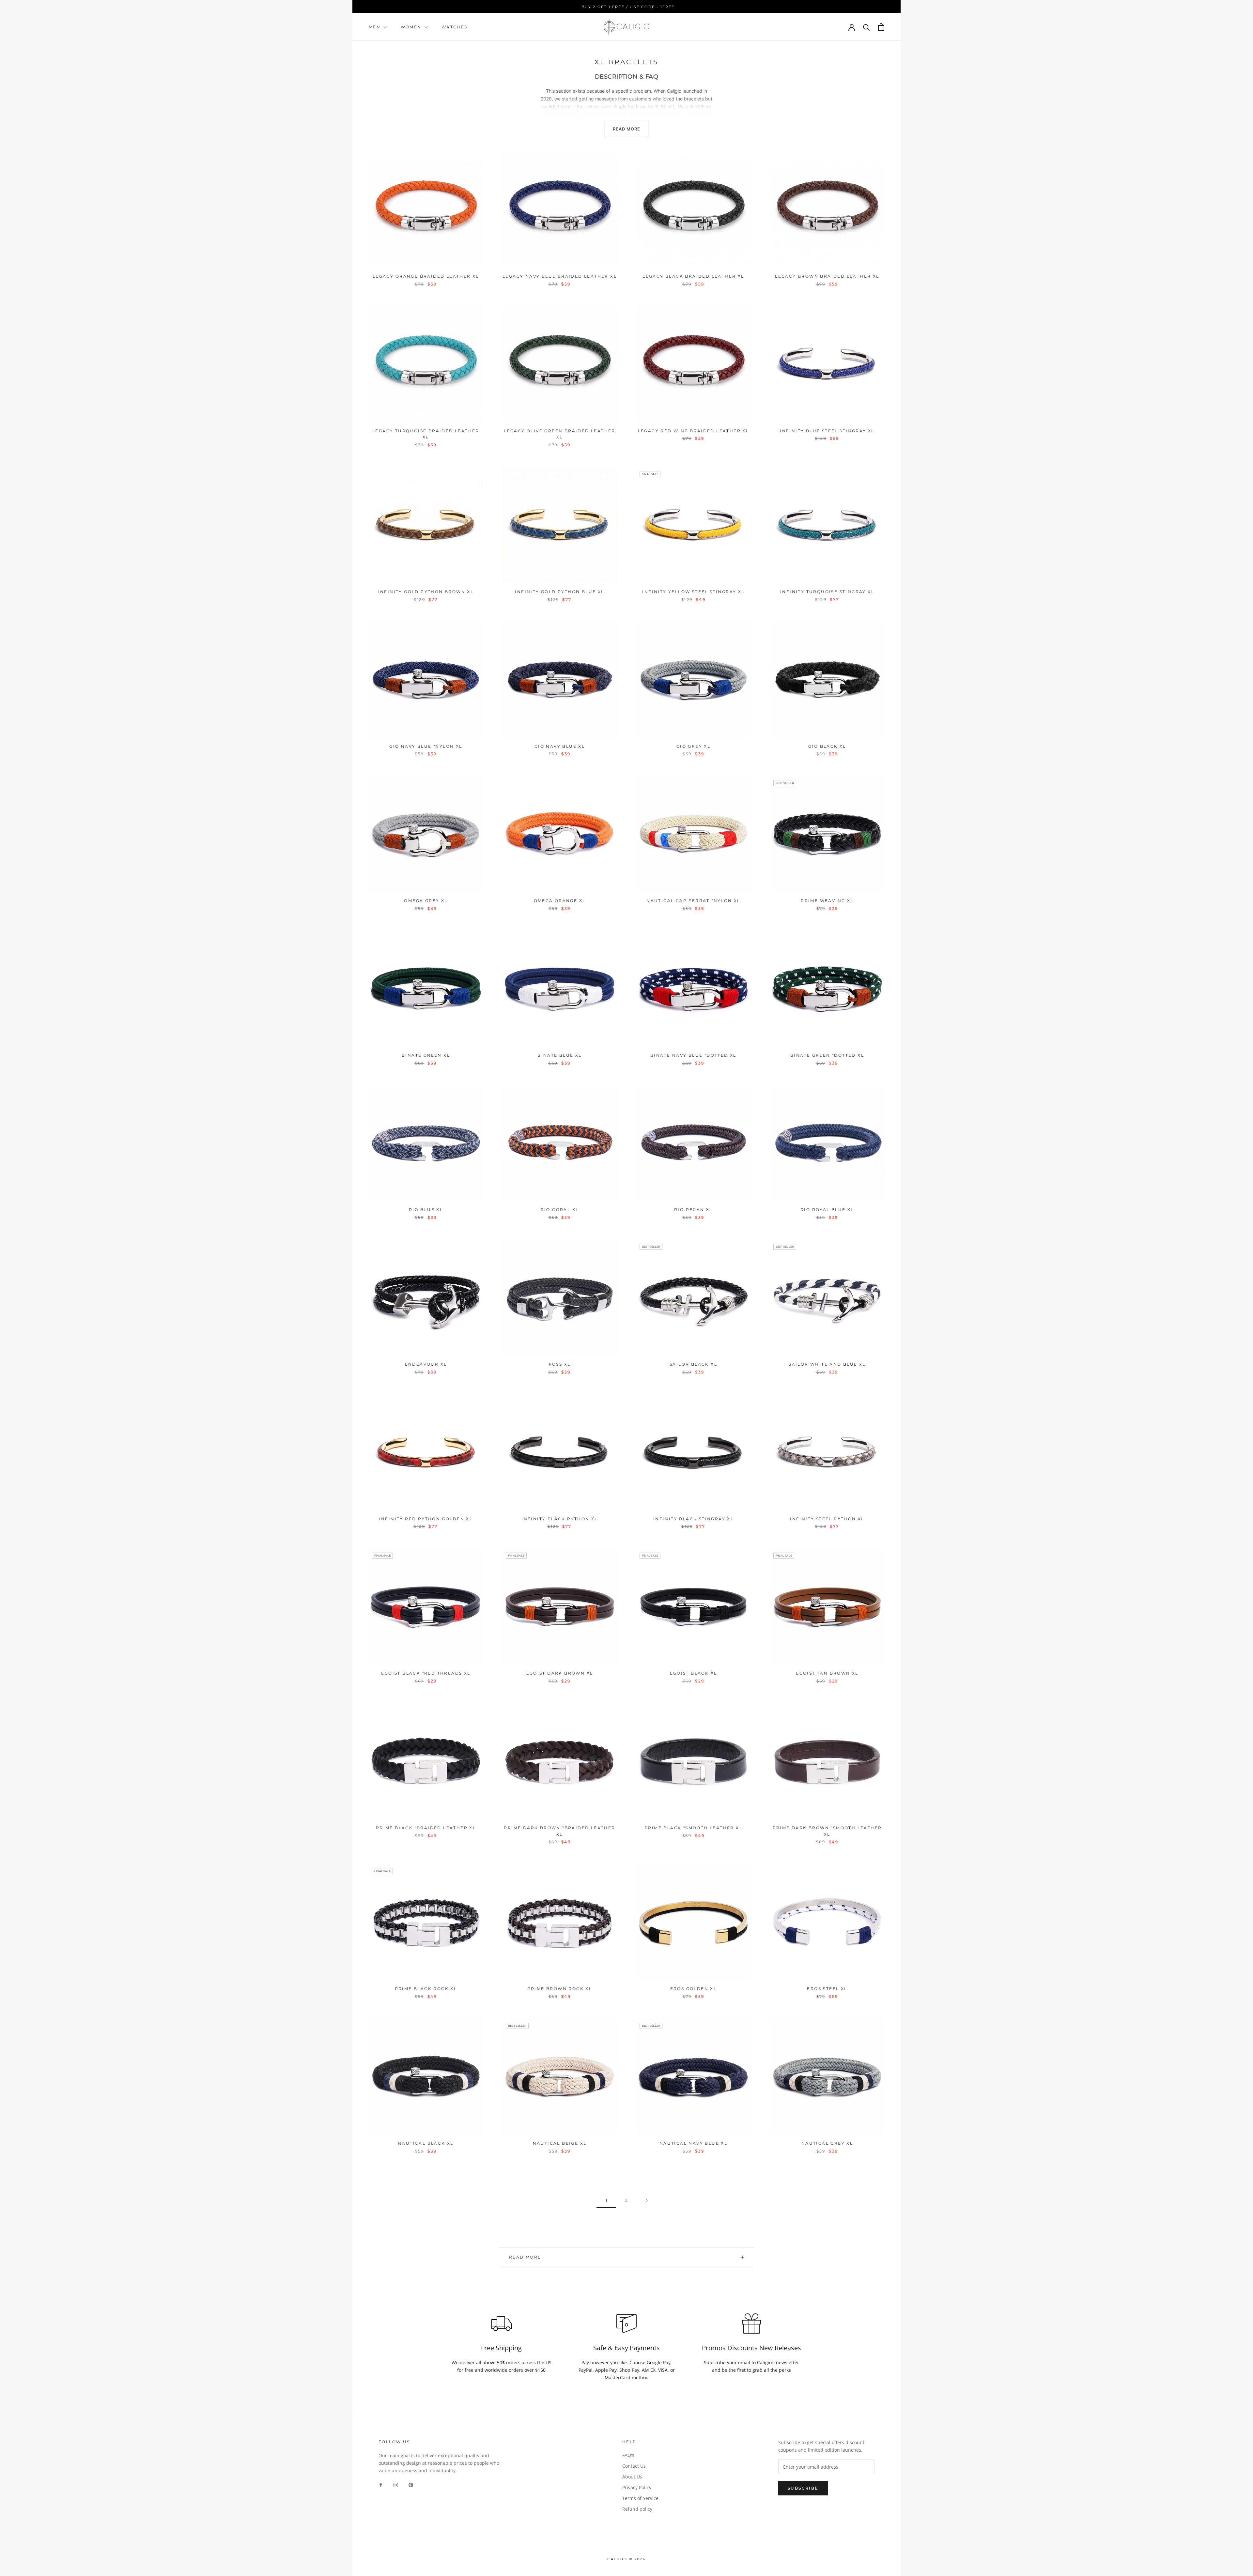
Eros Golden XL (694, 1989)
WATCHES (455, 27)
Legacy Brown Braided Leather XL (827, 276)
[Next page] (647, 2201)
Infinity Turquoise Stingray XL (827, 592)
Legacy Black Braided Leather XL (693, 276)
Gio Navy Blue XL (560, 746)
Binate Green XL (426, 1055)
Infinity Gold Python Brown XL (426, 592)
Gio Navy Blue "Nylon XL (426, 746)
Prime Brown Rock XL (560, 1989)
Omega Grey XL (426, 901)
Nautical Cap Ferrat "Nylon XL (693, 901)
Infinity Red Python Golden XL (426, 1519)
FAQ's (628, 2455)
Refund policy (637, 2509)
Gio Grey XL (693, 746)
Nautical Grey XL (827, 2143)
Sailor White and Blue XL (827, 1364)
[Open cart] (881, 27)
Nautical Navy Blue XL (693, 2143)
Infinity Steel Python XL (827, 1519)
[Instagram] (396, 2484)
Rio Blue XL (426, 1210)
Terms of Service (640, 2498)
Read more (525, 2257)
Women (412, 27)
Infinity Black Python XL (560, 1519)
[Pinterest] (411, 2484)
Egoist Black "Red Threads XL (426, 1673)
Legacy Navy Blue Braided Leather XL (560, 276)
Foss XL (560, 1364)
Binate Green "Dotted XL (827, 1055)
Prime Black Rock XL (426, 1989)
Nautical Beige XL (560, 2143)
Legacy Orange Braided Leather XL (426, 276)
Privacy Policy (637, 2487)
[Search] (866, 27)
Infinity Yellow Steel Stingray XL (693, 592)
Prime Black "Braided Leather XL (426, 1828)
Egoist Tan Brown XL (827, 1673)
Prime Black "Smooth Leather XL (693, 1828)
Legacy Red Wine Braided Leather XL (694, 431)
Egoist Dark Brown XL (560, 1673)
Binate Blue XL (560, 1055)
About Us (632, 2477)
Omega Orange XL (560, 901)
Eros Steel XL (827, 1989)
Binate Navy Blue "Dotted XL (693, 1055)
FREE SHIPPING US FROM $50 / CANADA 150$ (627, 7)
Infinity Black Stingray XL (693, 1519)
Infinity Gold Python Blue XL (559, 592)
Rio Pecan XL (693, 1210)
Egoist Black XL (694, 1673)
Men (375, 27)
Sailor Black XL (693, 1364)
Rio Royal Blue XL (827, 1210)
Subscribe (803, 2488)
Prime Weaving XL (827, 901)
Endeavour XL (426, 1364)
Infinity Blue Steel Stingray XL (827, 431)
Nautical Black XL (426, 2143)
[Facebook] (381, 2484)
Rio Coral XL (560, 1210)
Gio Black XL (827, 746)
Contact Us (634, 2466)
